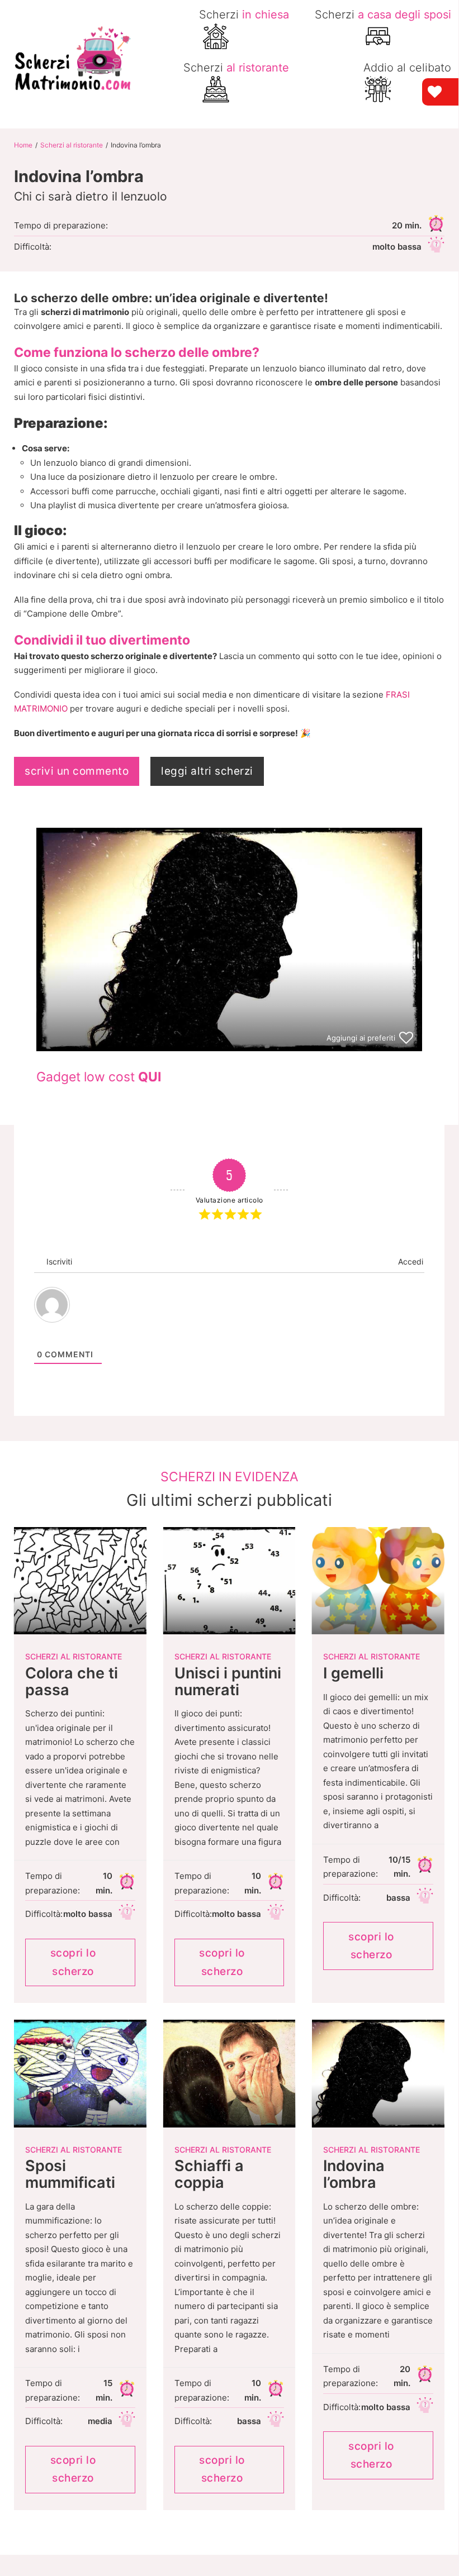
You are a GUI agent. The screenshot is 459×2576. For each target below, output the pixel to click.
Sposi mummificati (70, 2174)
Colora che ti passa (72, 1681)
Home (23, 145)
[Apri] (433, 16)
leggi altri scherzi (207, 771)
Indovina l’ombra (354, 2174)
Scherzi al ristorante (72, 145)
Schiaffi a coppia (209, 2174)
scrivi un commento (77, 771)
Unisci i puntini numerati (228, 1681)
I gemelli (353, 1673)
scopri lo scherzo (73, 1962)
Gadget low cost (99, 1077)
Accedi (410, 1261)
